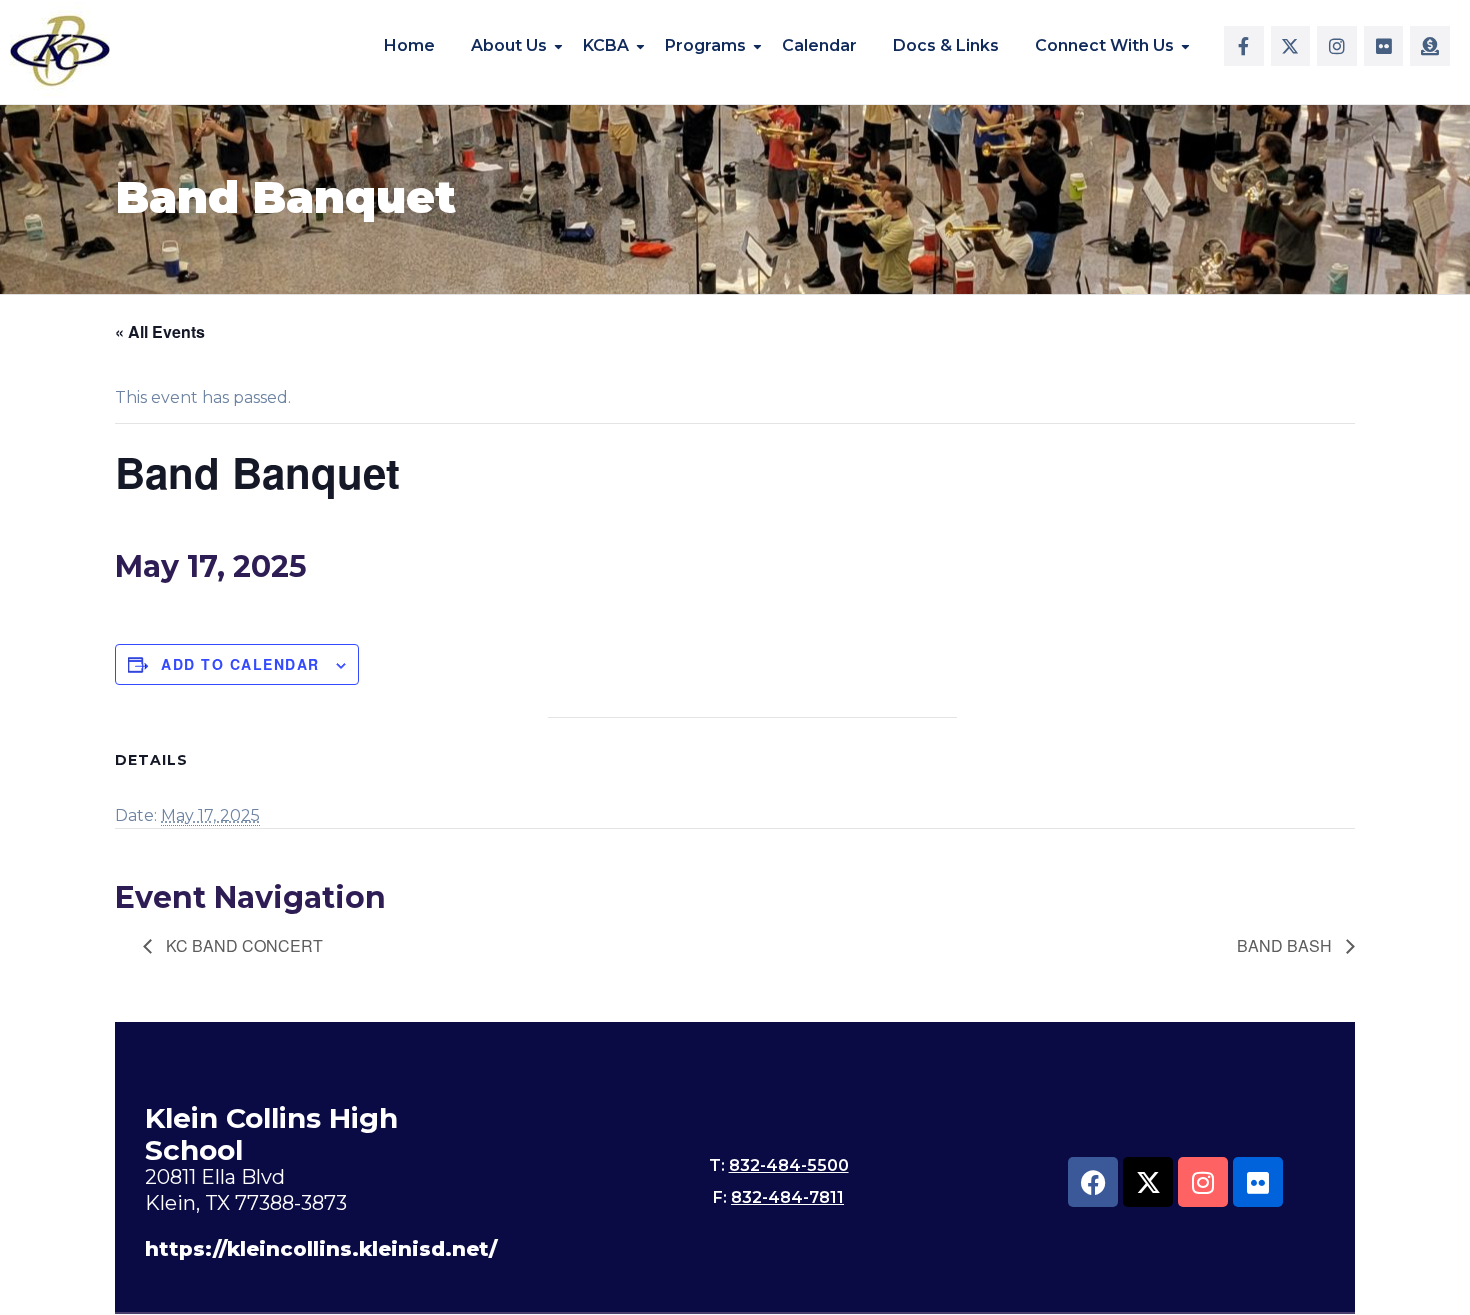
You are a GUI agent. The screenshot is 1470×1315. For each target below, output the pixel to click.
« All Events (160, 331)
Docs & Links (946, 45)
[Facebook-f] (1244, 46)
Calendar (819, 45)
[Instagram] (1337, 46)
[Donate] (1430, 46)
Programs (705, 45)
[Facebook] (1093, 1182)
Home (409, 45)
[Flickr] (1384, 46)
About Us (509, 45)
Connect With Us (1104, 45)
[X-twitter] (1291, 46)
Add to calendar (240, 664)
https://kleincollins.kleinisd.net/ (321, 1249)
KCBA (606, 45)
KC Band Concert (242, 945)
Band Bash (1286, 945)
